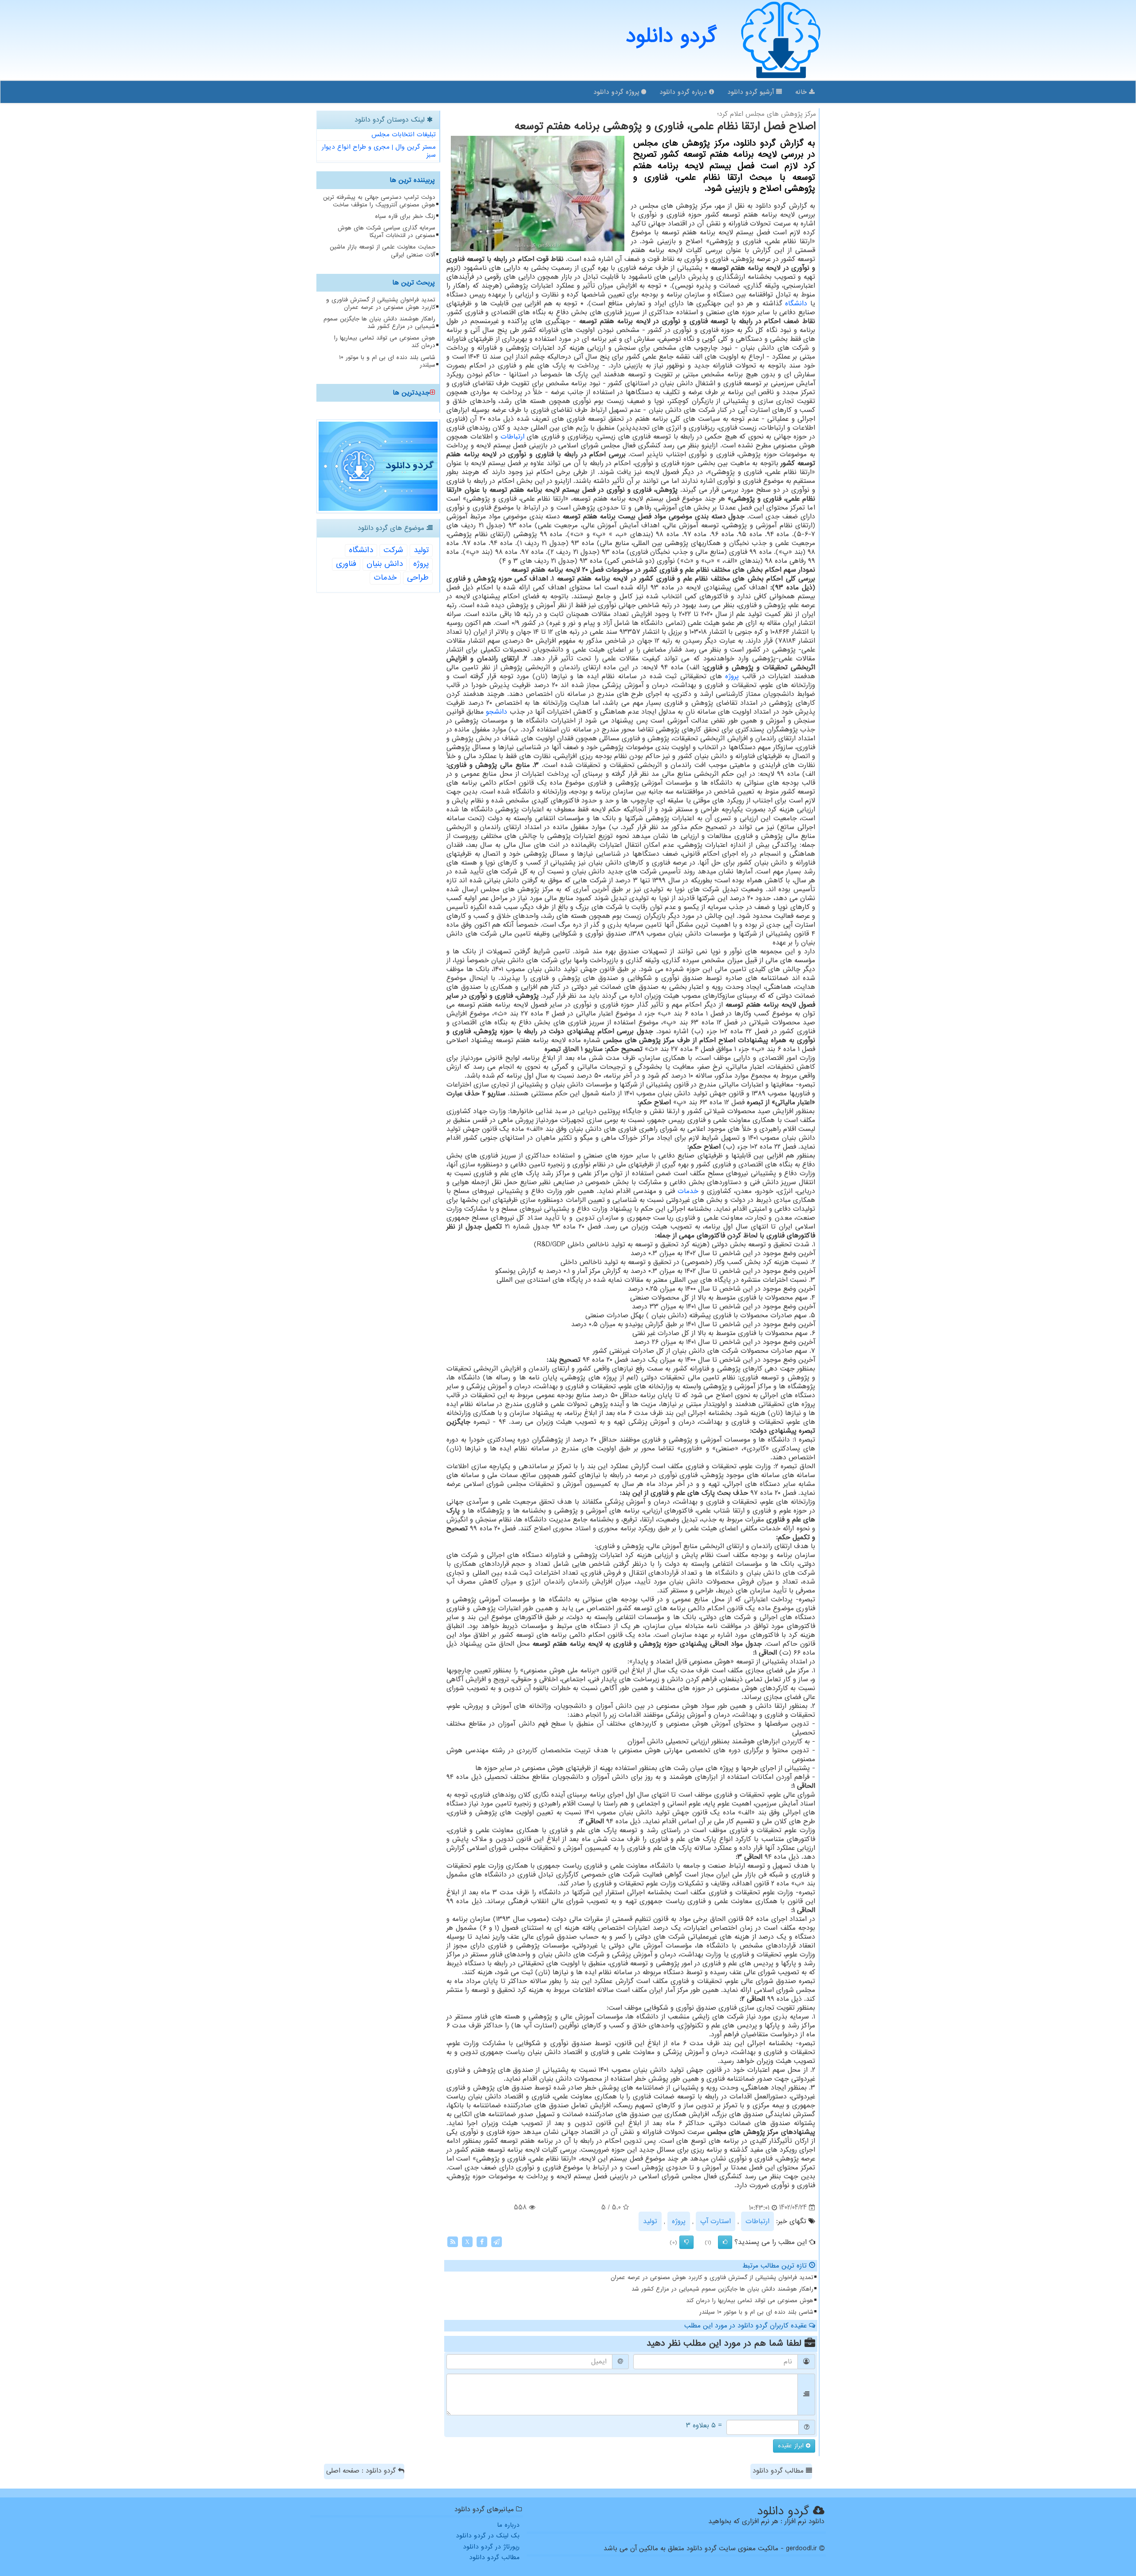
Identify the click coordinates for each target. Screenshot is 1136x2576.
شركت (393, 550)
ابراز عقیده (792, 2446)
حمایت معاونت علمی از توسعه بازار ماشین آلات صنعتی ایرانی (383, 251)
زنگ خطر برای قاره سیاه (405, 216)
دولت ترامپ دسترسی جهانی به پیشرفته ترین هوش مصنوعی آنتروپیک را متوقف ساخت (379, 201)
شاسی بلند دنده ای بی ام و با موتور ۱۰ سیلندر (756, 2312)
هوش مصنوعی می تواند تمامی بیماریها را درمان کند (750, 2301)
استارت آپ (716, 2221)
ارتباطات (513, 437)
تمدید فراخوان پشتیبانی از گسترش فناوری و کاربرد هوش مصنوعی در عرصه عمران (712, 2278)
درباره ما (508, 2525)
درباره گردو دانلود (684, 92)
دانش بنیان (385, 564)
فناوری (346, 564)
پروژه (732, 676)
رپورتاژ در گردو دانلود (491, 2547)
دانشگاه (796, 304)
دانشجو (497, 712)
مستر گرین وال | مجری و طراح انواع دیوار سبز (379, 151)
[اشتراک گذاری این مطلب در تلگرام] (497, 2241)
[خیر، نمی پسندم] (686, 2242)
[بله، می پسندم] (725, 2242)
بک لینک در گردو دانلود (488, 2536)
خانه (802, 92)
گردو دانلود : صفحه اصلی (362, 2471)
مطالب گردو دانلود (779, 2471)
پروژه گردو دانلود (617, 92)
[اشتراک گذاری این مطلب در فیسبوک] (482, 2241)
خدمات (688, 1191)
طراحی (418, 578)
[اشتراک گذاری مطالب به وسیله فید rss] (453, 2241)
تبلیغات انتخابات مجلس (404, 134)
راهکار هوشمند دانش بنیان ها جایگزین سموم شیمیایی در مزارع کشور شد (722, 2289)
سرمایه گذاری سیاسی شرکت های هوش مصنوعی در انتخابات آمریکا (387, 232)
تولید (650, 2221)
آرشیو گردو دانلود (752, 92)
